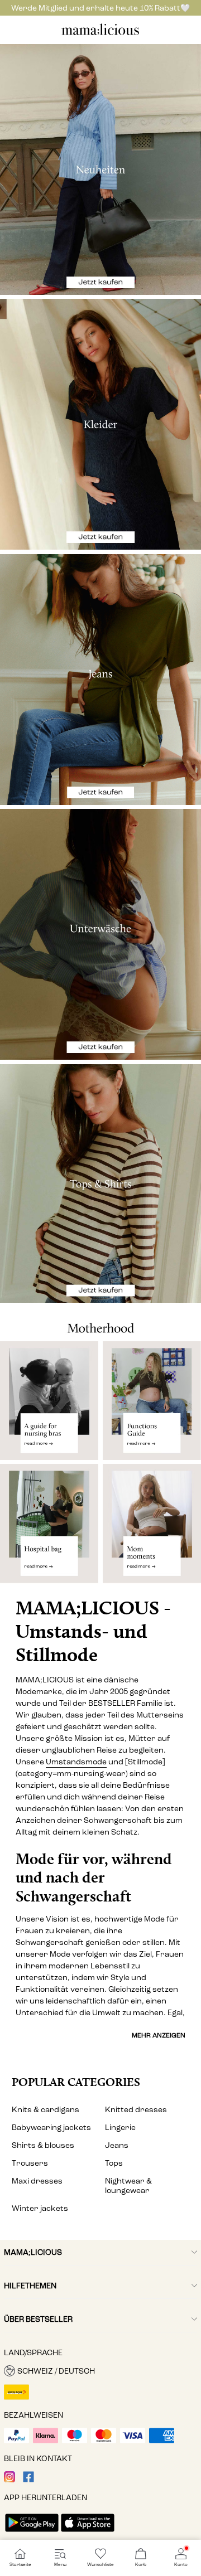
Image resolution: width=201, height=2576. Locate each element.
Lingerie (120, 2128)
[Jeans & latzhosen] (100, 680)
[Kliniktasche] (49, 1528)
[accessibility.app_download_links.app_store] (88, 2533)
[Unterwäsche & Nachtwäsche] (100, 934)
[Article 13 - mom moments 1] (152, 1528)
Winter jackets (40, 2208)
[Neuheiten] (100, 169)
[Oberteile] (100, 1184)
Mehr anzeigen (159, 2035)
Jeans (117, 2145)
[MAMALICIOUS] (100, 34)
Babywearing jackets (51, 2128)
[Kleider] (100, 424)
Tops (114, 2163)
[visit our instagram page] (9, 2480)
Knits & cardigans (46, 2110)
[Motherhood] (100, 1322)
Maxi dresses (37, 2181)
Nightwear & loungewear (128, 2186)
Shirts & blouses (43, 2145)
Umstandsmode (76, 1762)
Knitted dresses (136, 2110)
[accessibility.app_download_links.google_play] (32, 2533)
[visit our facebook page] (28, 2480)
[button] (100, 2371)
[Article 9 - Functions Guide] (152, 1400)
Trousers (30, 2163)
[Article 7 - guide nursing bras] (49, 1400)
